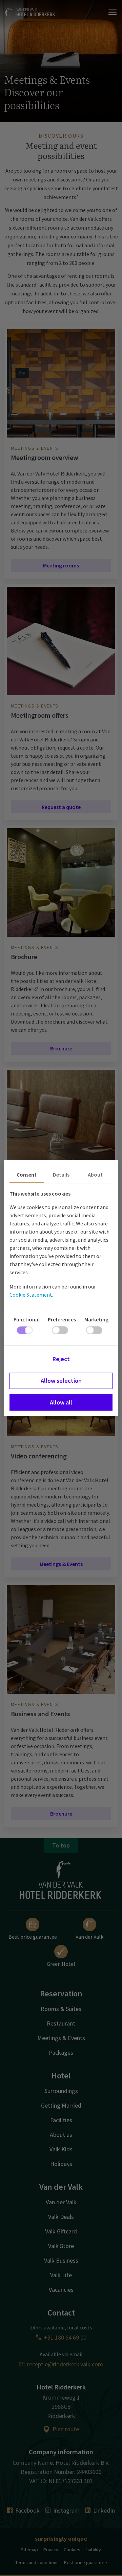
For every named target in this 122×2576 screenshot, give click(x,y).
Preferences (62, 1319)
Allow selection (61, 1381)
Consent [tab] (27, 1175)
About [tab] (95, 1175)
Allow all (61, 1402)
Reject (61, 1359)
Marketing (96, 1319)
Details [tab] (61, 1175)
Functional (27, 1319)
